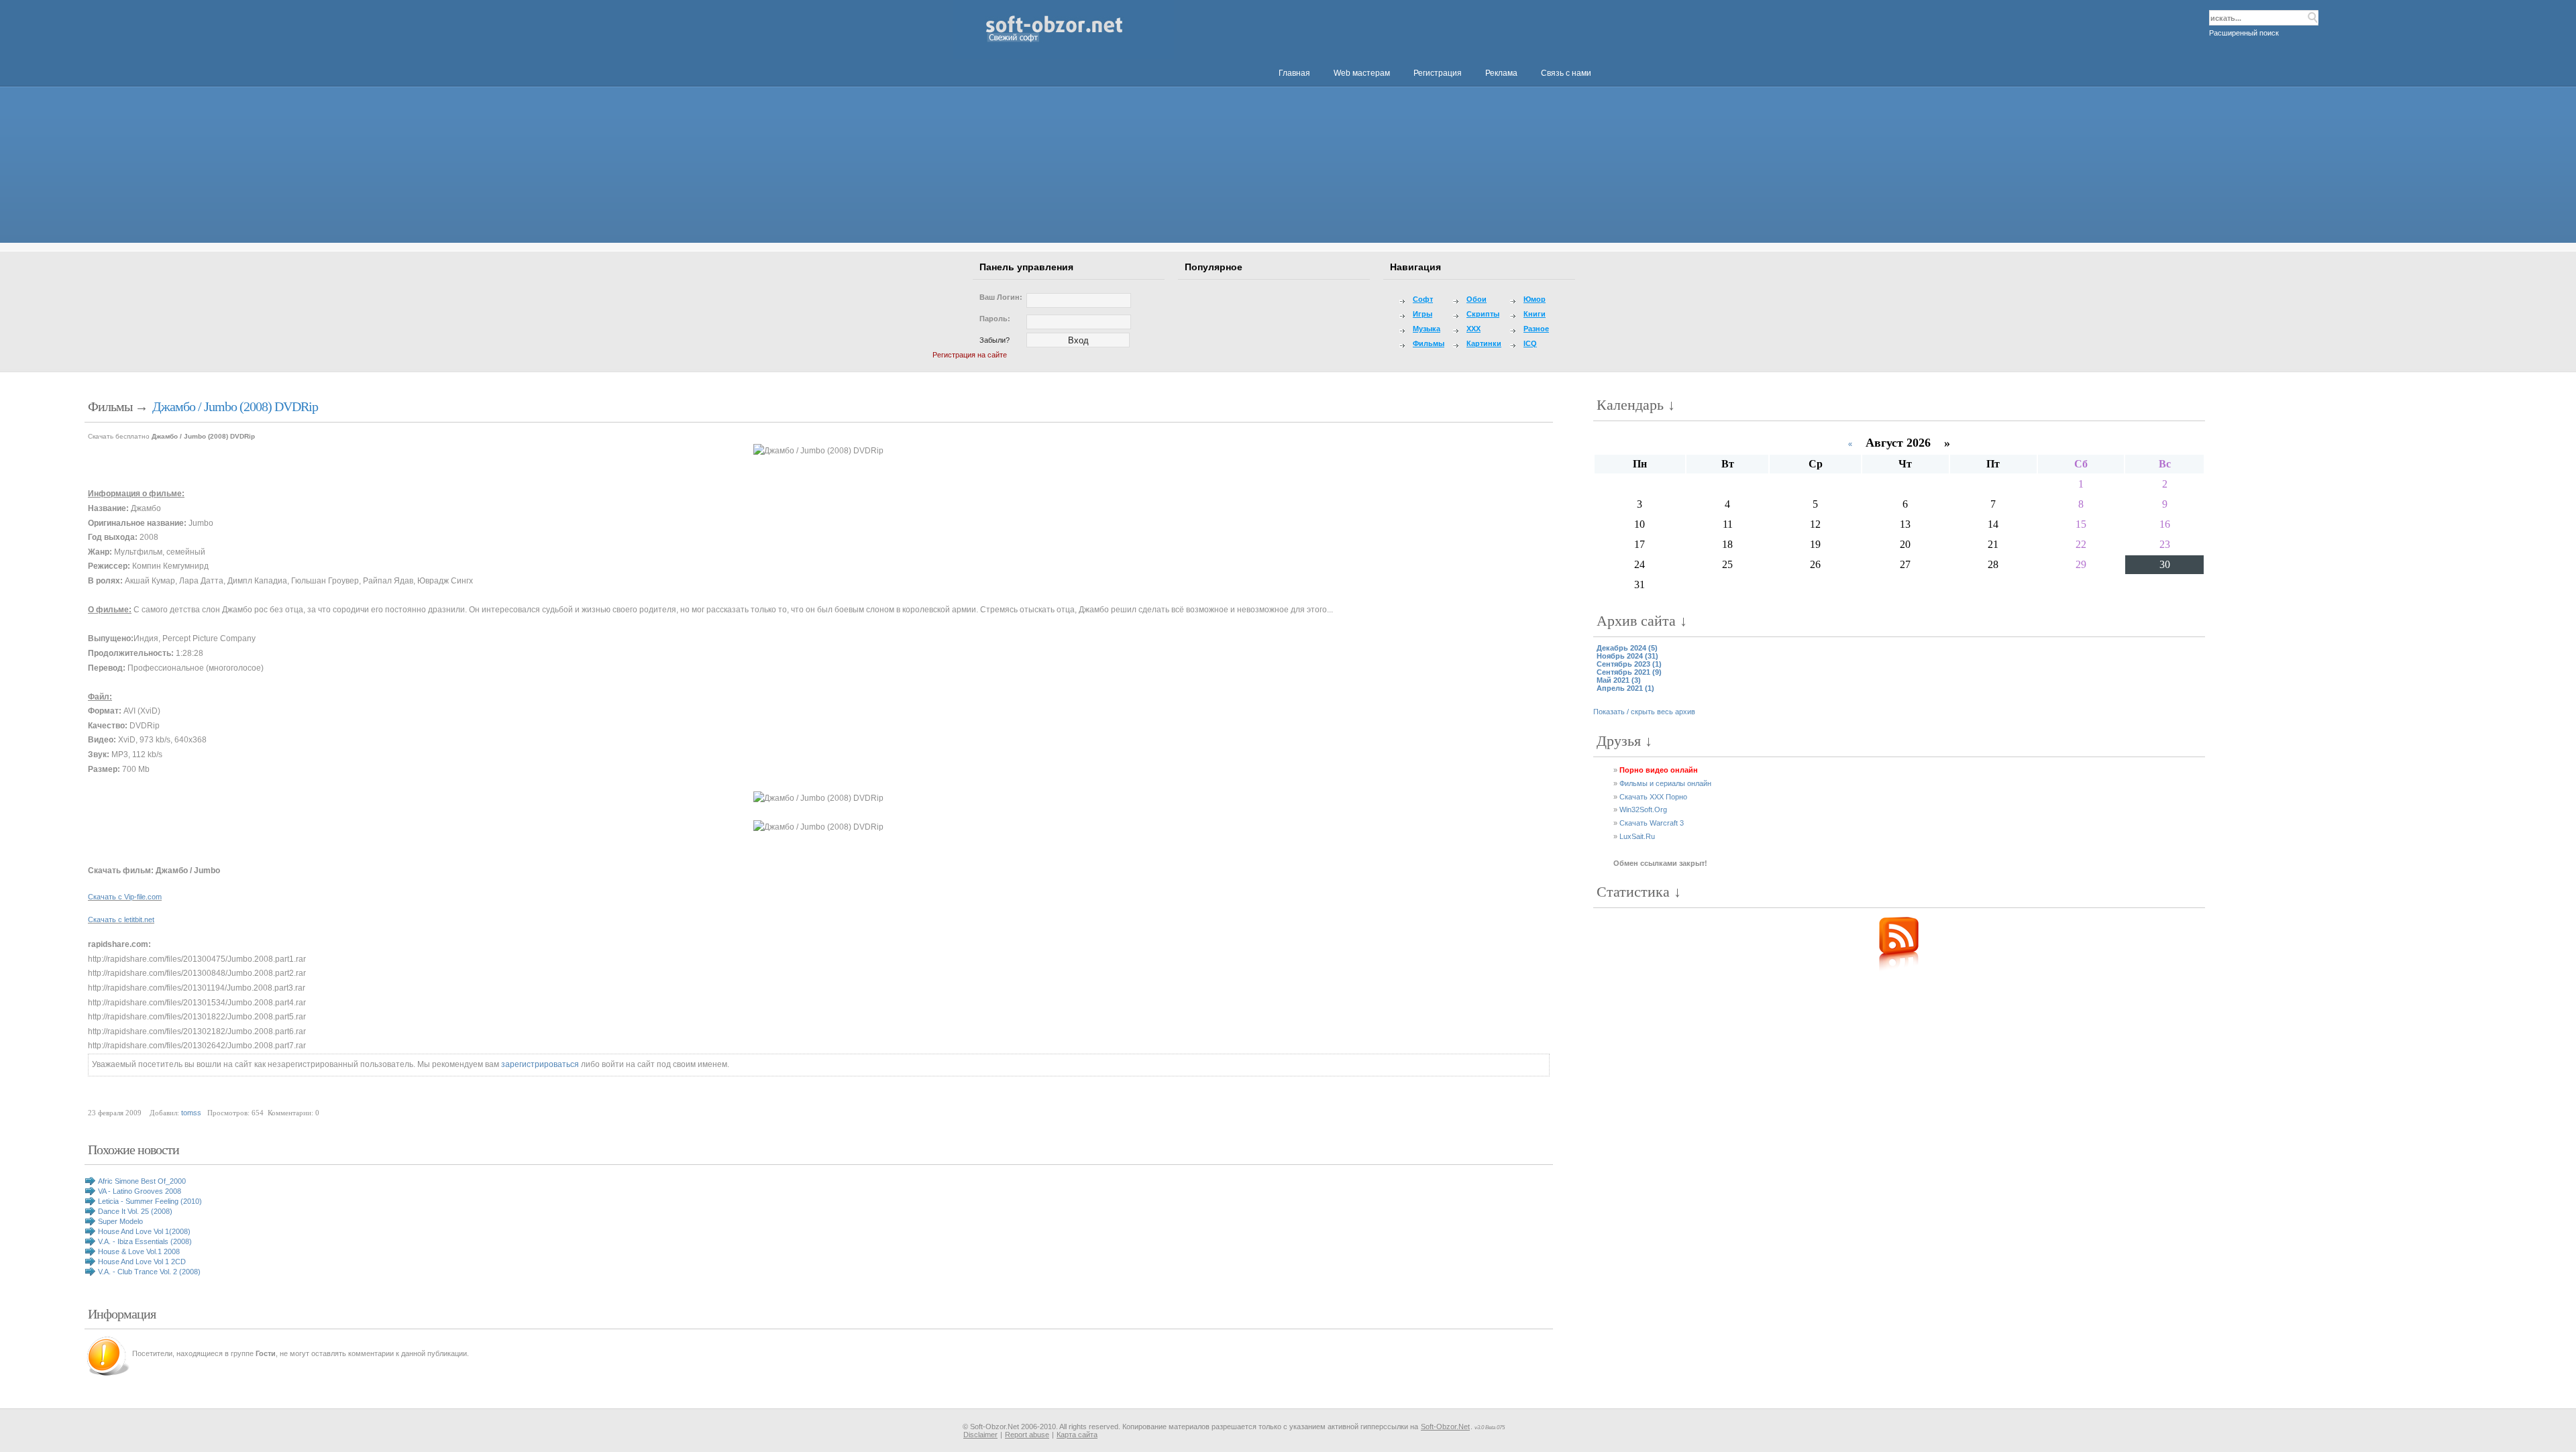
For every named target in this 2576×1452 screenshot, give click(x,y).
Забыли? (995, 340)
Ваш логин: (1001, 297)
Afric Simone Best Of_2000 (142, 1181)
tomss (191, 1113)
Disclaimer (980, 1435)
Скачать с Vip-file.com (125, 897)
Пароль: (995, 319)
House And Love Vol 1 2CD (142, 1262)
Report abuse (1027, 1435)
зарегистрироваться (540, 1064)
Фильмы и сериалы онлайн (1665, 783)
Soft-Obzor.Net (1445, 1427)
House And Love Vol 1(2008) (144, 1231)
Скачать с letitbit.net (121, 919)
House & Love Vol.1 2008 (139, 1251)
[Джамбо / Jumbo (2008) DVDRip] (818, 799)
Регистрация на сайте (970, 355)
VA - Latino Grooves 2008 (140, 1191)
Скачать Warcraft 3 (1652, 823)
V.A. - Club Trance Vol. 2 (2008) (149, 1272)
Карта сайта (1077, 1435)
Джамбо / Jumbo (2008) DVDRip (235, 406)
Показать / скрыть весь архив (1644, 712)
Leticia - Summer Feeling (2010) (150, 1201)
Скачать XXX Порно (1653, 797)
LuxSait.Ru (1637, 836)
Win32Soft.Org (1643, 809)
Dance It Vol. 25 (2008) (135, 1211)
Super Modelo (120, 1221)
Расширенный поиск (2244, 33)
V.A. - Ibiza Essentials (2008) (145, 1241)
